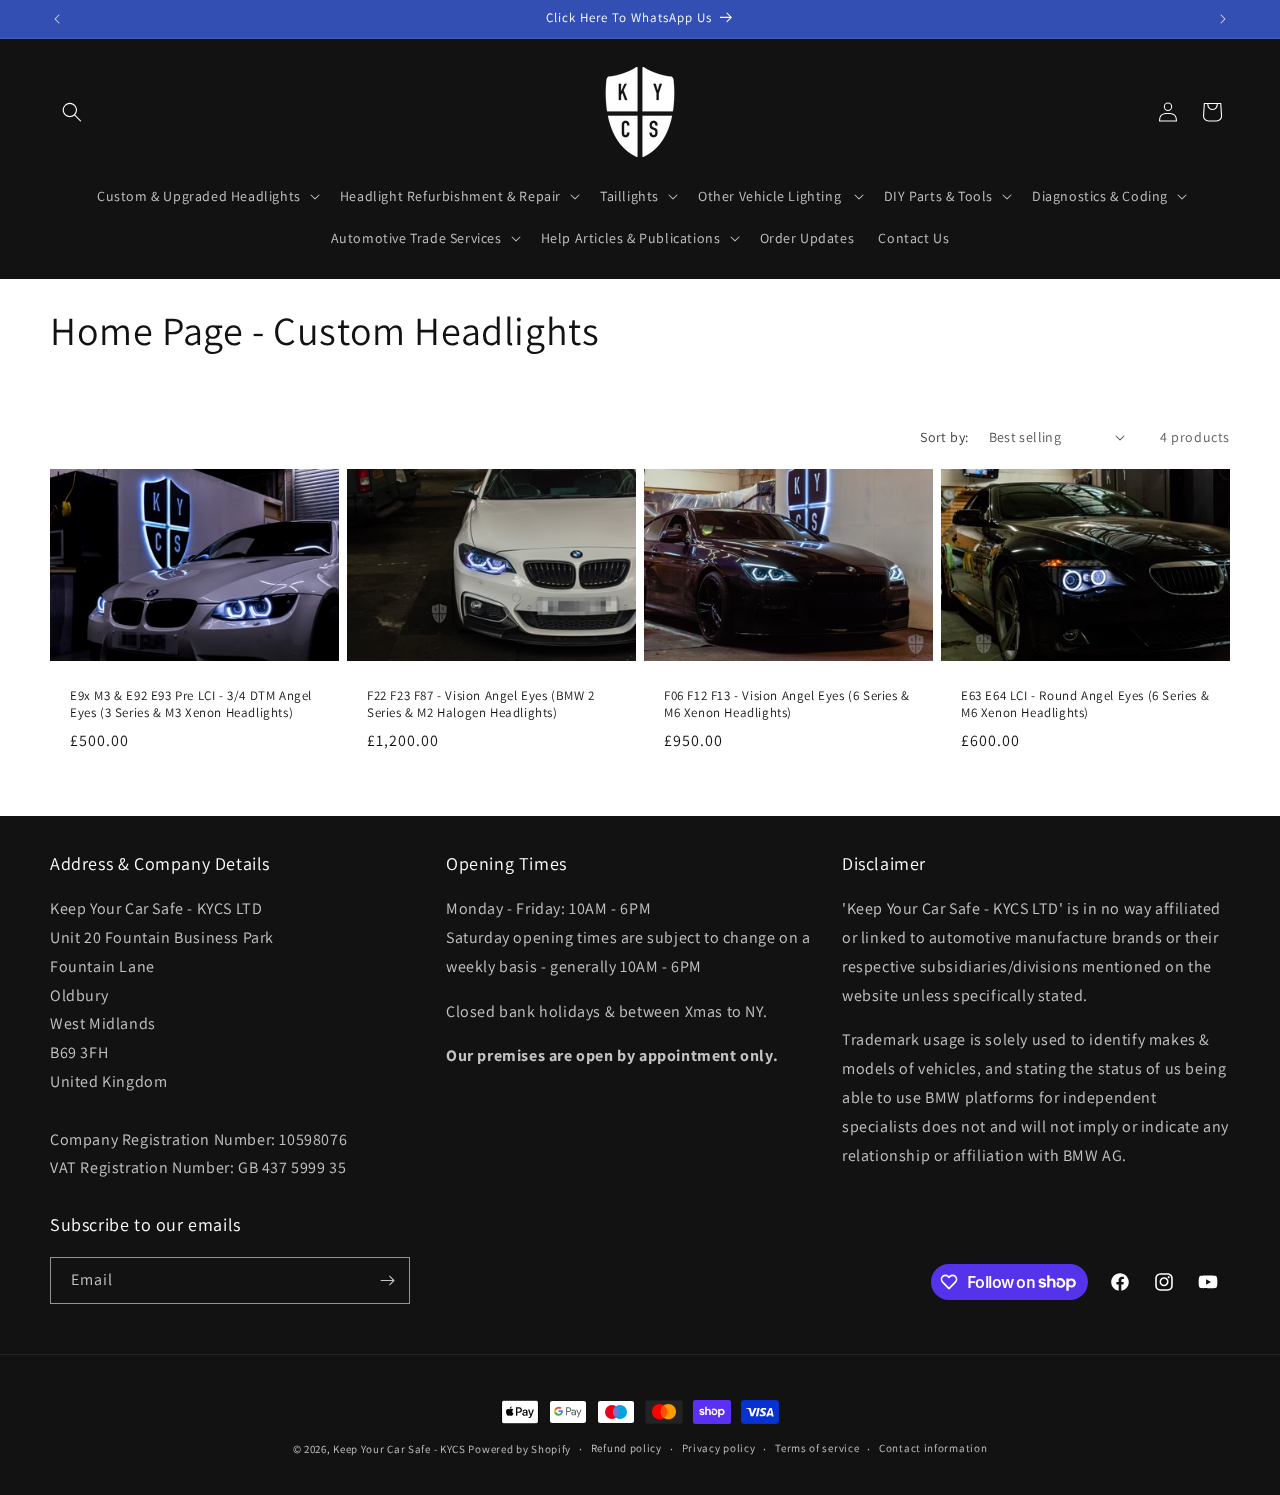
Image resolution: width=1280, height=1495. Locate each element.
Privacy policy (719, 1448)
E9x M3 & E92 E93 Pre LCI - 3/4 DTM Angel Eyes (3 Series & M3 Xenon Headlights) (191, 704)
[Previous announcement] (57, 19)
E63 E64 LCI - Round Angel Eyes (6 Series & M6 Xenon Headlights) (1085, 704)
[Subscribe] (387, 1280)
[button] (72, 112)
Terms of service (817, 1448)
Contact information (933, 1448)
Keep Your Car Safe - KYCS (399, 1449)
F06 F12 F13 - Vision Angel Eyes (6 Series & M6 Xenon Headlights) (787, 704)
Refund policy (626, 1448)
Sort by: (944, 437)
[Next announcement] (1223, 19)
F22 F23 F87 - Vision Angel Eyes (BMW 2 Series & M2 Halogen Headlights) (481, 704)
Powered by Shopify (519, 1449)
